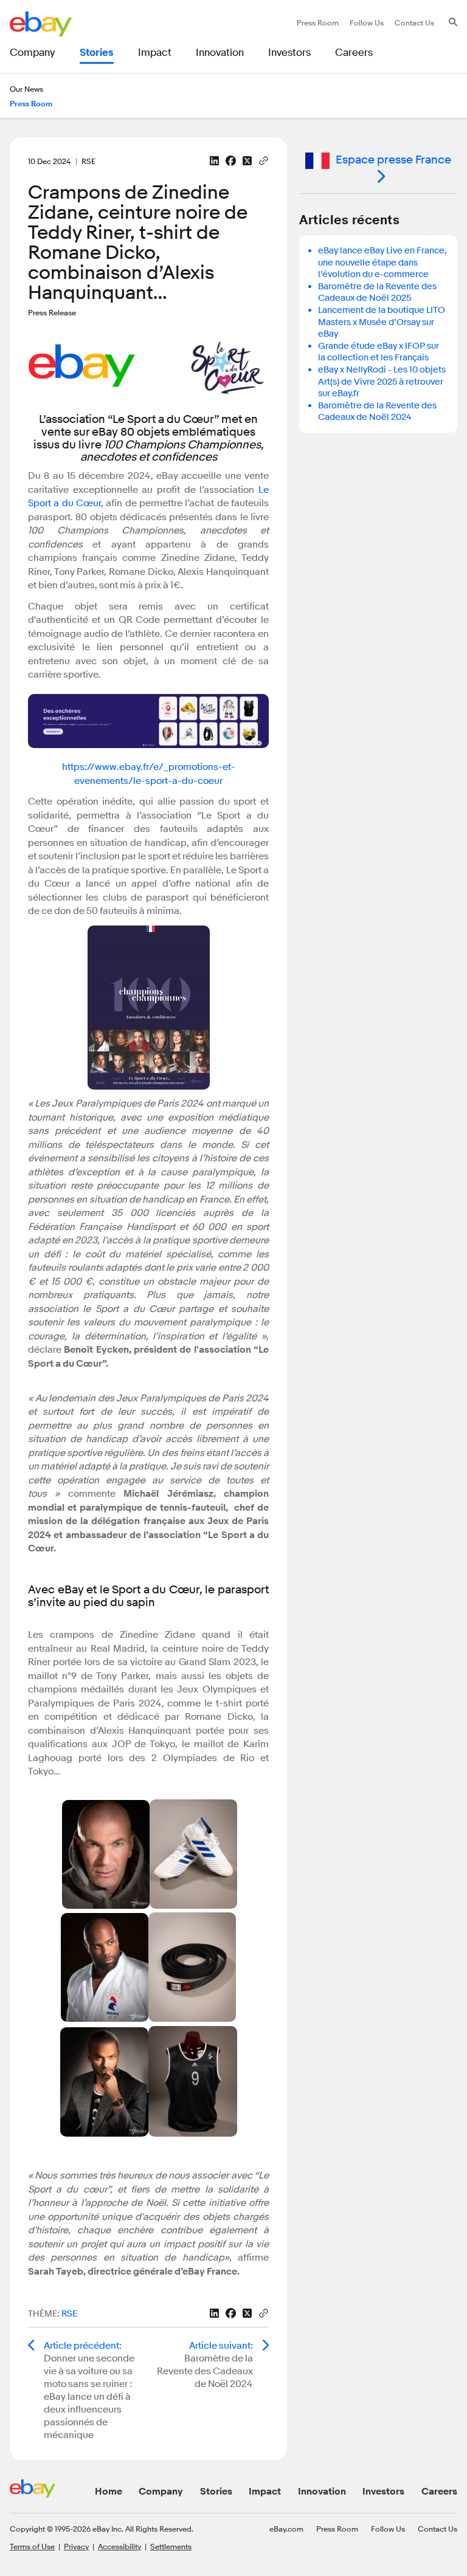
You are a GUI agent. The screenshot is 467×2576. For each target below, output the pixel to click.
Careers (439, 2492)
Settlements (171, 2546)
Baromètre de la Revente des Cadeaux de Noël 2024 (377, 412)
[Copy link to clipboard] (264, 160)
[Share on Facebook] (231, 161)
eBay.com (286, 2529)
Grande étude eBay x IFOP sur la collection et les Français (379, 352)
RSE (69, 2314)
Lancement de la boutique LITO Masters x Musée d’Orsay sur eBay (382, 322)
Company (161, 2492)
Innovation (322, 2492)
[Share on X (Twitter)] (247, 161)
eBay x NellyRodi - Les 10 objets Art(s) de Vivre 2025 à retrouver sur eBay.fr (382, 382)
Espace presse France (393, 160)
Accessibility (119, 2546)
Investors (383, 2492)
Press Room (337, 2529)
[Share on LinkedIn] (214, 161)
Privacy (76, 2546)
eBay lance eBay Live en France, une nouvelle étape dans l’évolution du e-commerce (382, 263)
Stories (216, 2492)
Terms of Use (32, 2546)
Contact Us (438, 2529)
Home (109, 2492)
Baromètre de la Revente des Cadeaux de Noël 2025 (377, 293)
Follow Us (388, 2529)
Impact (265, 2492)
